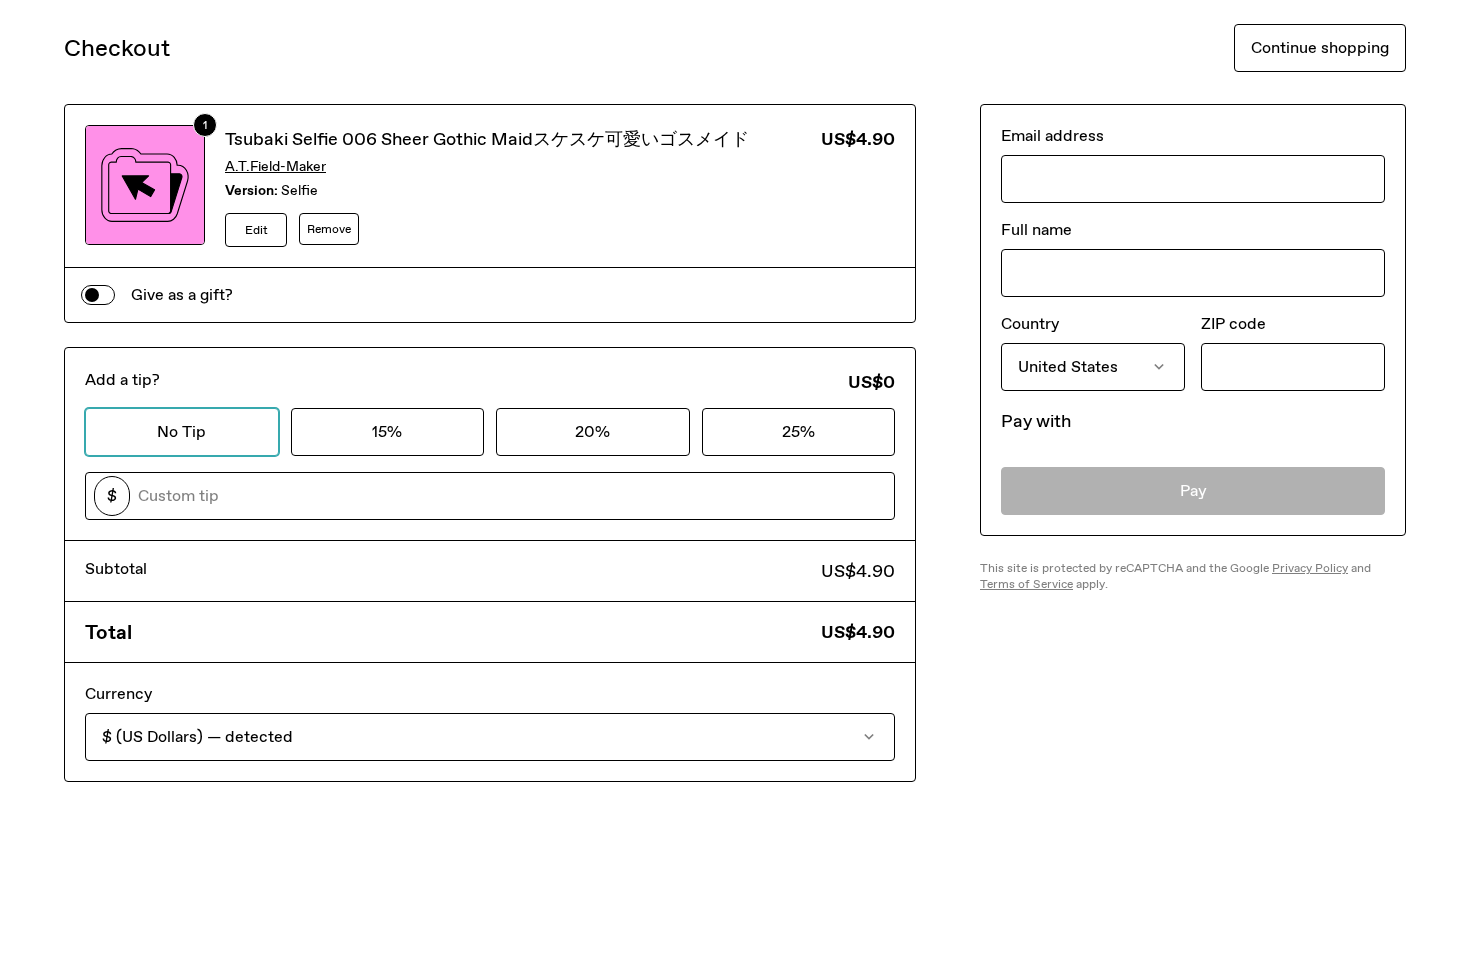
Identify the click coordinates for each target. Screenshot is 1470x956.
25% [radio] (798, 431)
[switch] (98, 295)
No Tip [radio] (181, 431)
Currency (118, 693)
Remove (329, 229)
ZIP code (1233, 323)
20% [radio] (592, 431)
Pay (1193, 490)
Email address (1052, 135)
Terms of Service (1026, 584)
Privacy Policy (1310, 568)
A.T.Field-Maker (275, 166)
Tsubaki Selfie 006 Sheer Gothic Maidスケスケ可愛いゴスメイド (487, 139)
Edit (256, 230)
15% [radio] (387, 431)
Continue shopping (1320, 47)
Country (1030, 323)
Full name (1036, 229)
